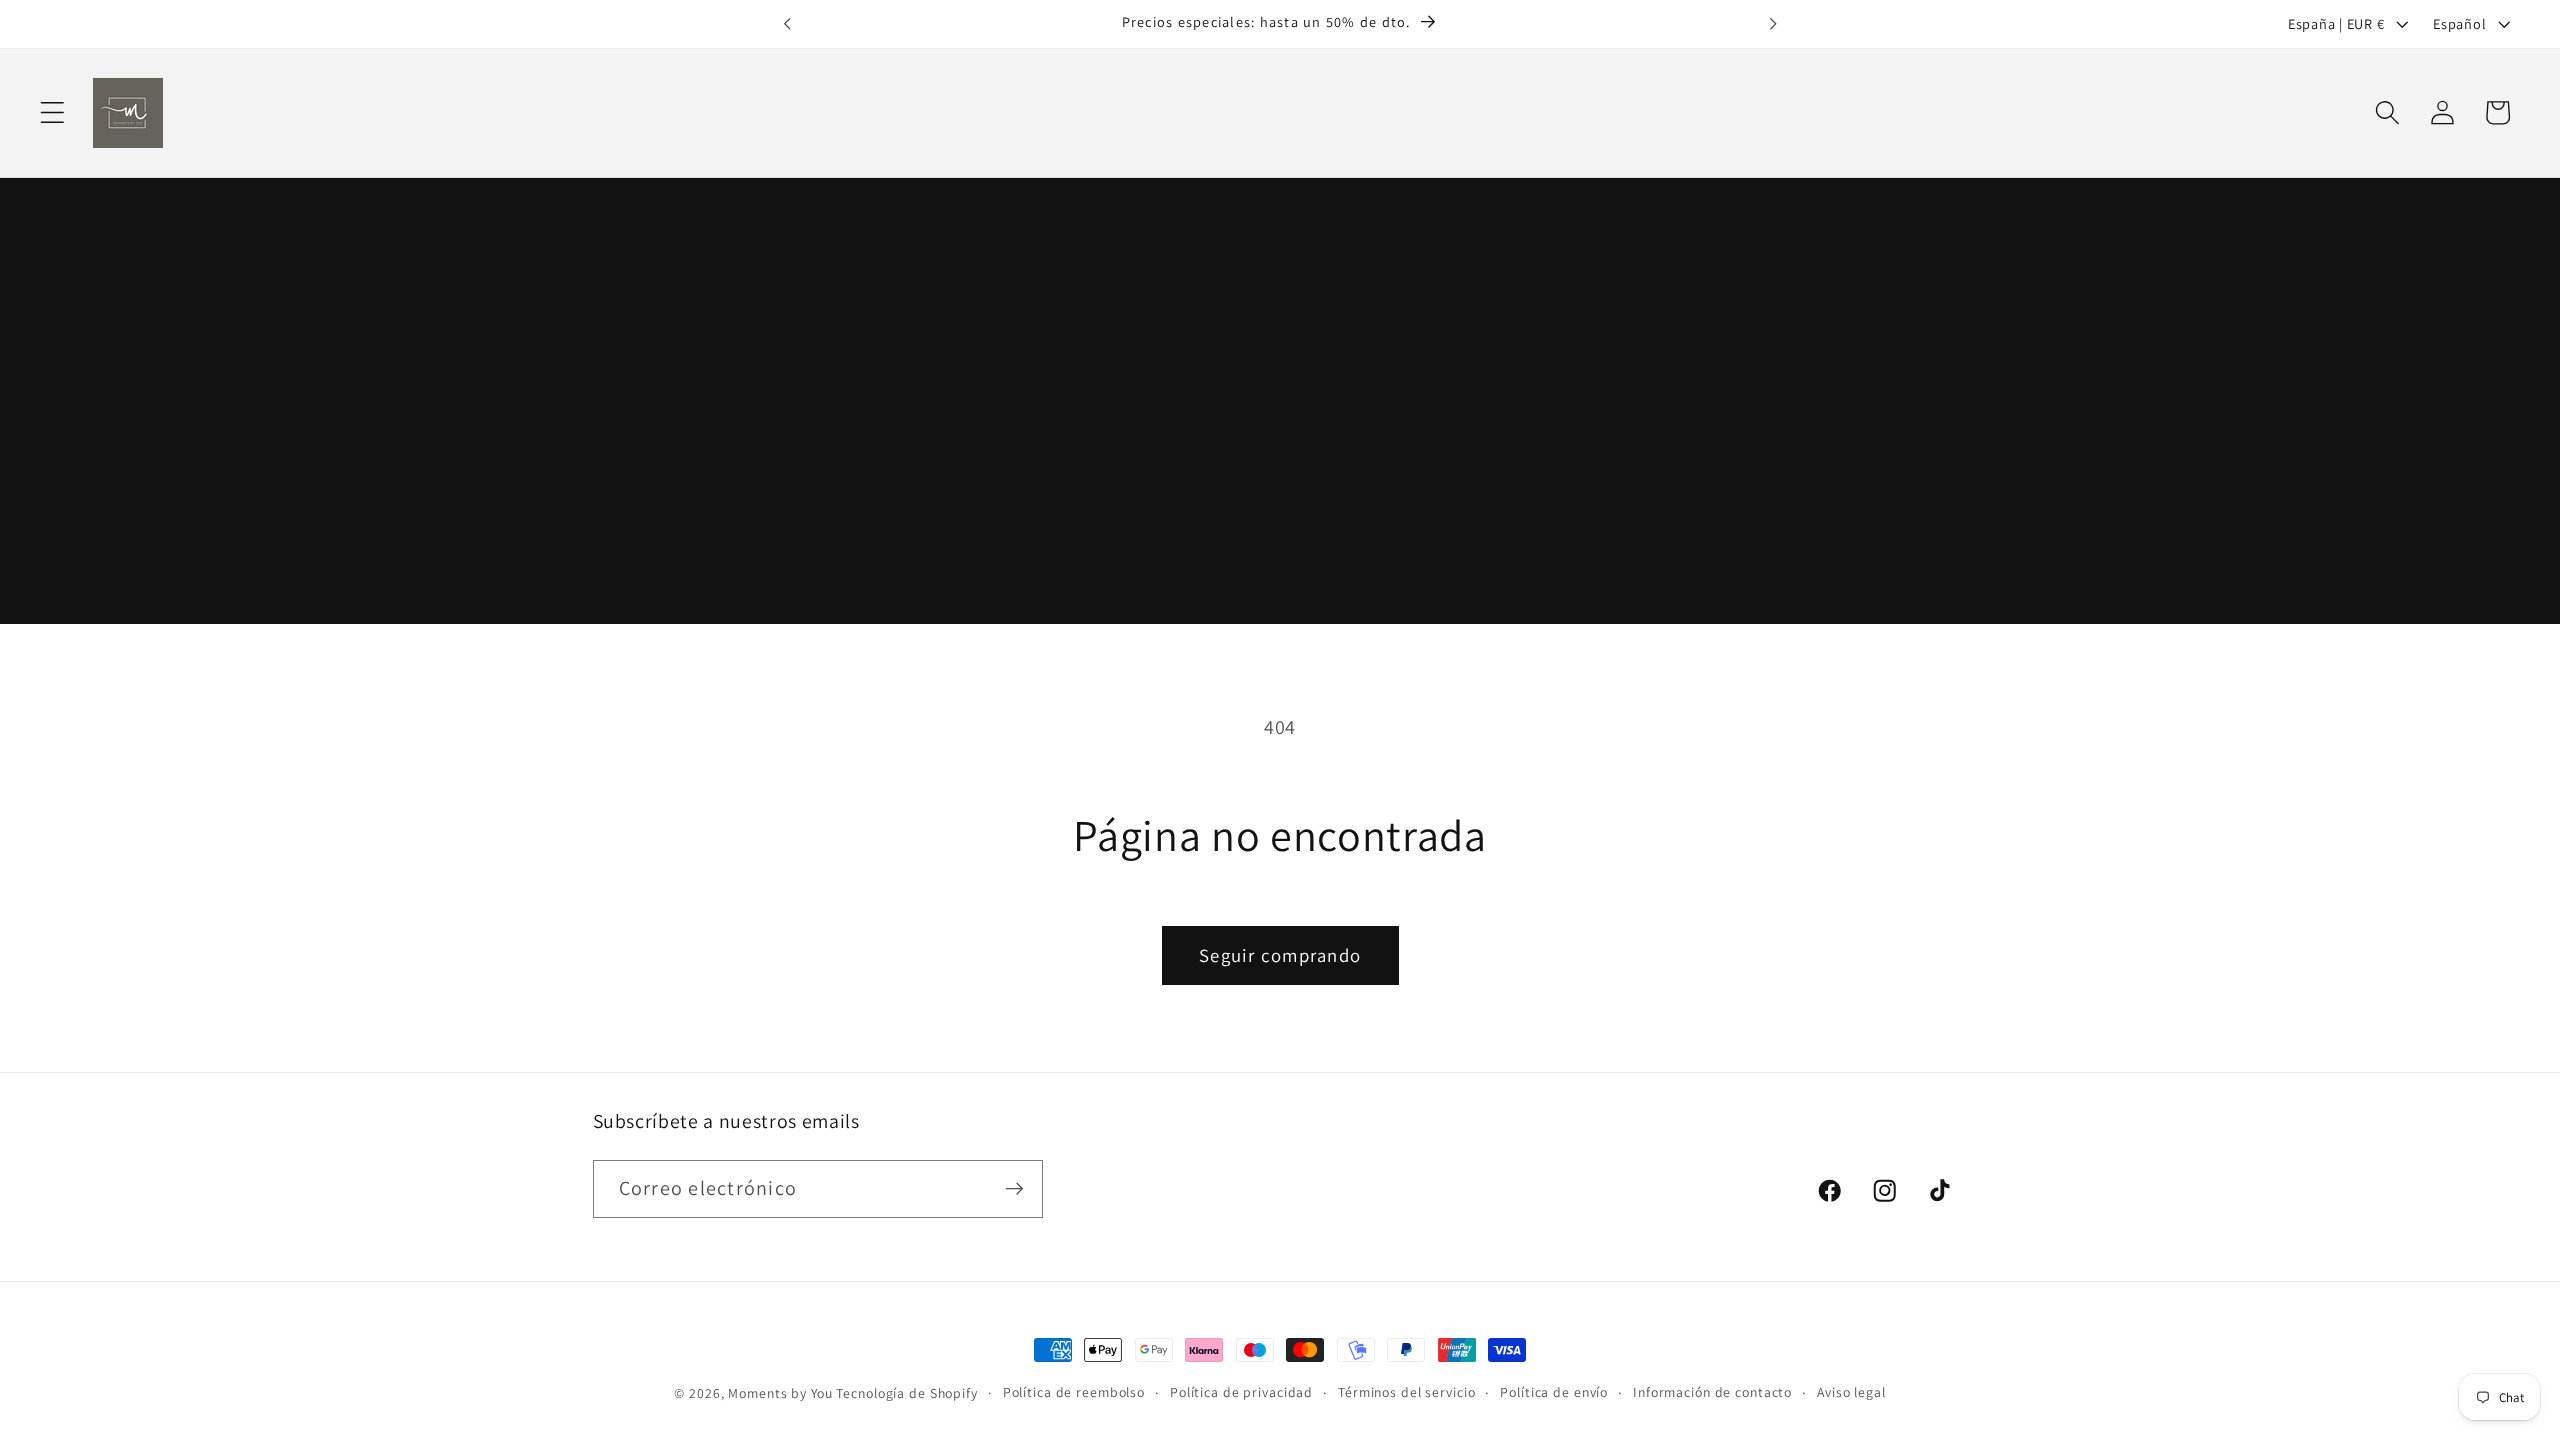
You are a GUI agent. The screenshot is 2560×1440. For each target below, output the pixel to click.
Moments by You (780, 1393)
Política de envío (1554, 1392)
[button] (52, 112)
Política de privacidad (1241, 1392)
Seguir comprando (1280, 955)
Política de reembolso (1074, 1392)
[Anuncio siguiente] (1773, 24)
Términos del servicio (1406, 1392)
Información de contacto (1712, 1392)
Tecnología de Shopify (906, 1393)
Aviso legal (1851, 1392)
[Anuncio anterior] (787, 24)
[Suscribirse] (1014, 1189)
